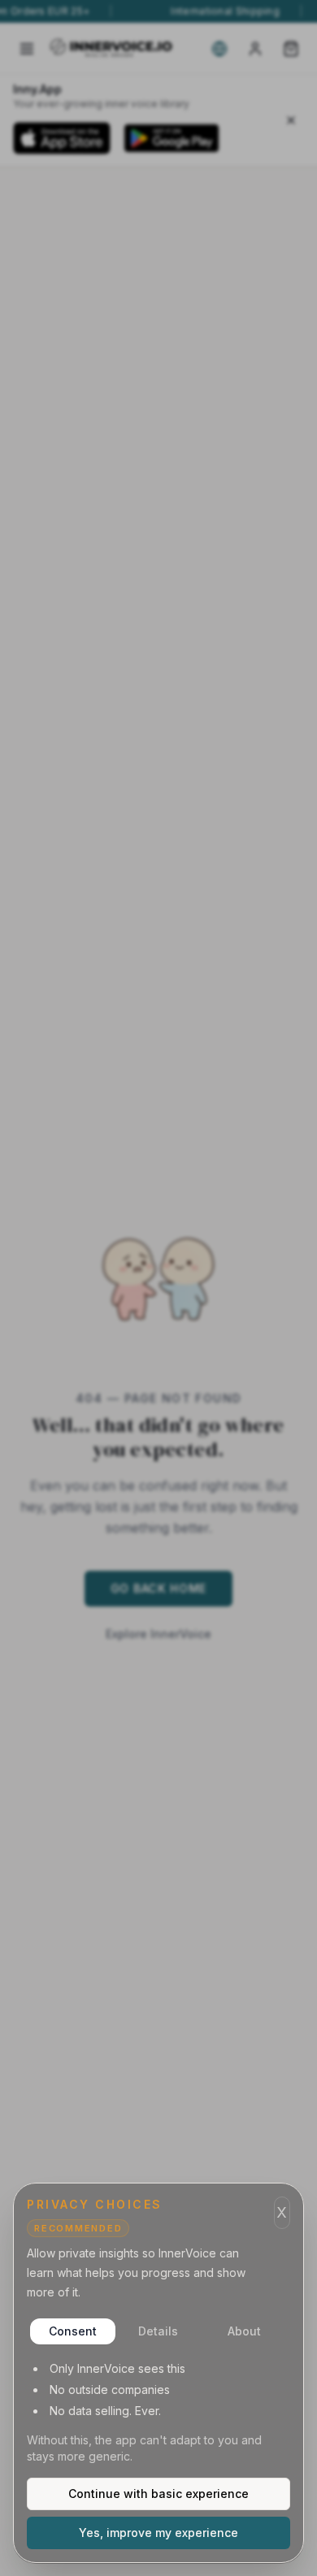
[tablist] (158, 2331)
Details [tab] (158, 2331)
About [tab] (244, 2331)
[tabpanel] (158, 2413)
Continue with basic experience (158, 2494)
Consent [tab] (73, 2331)
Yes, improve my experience (158, 2533)
